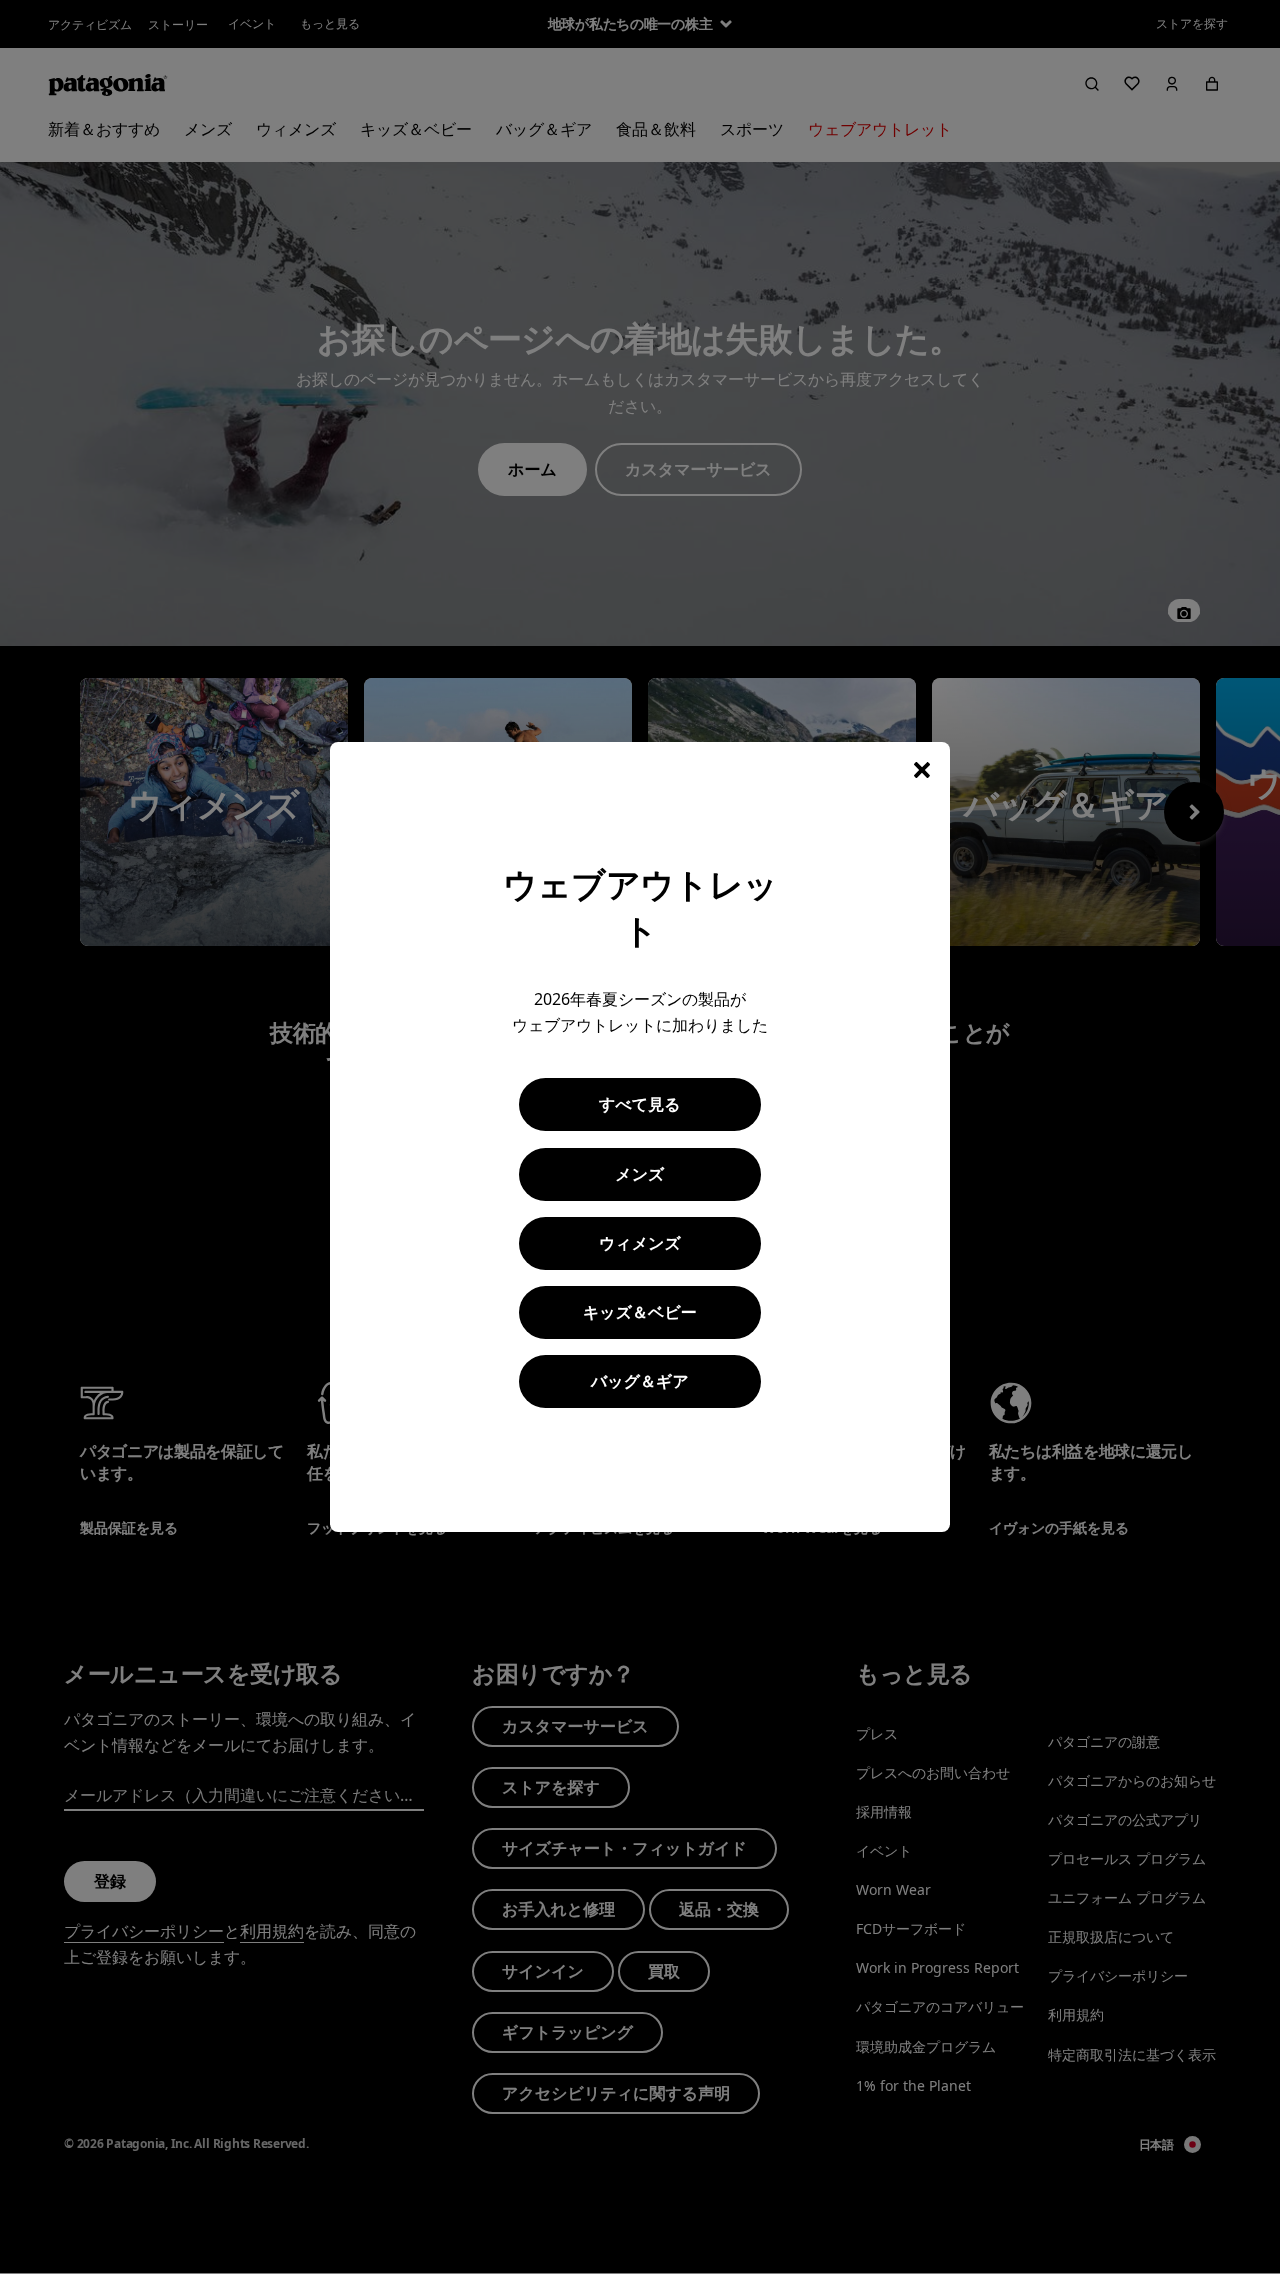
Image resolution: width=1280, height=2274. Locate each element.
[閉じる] (922, 770)
